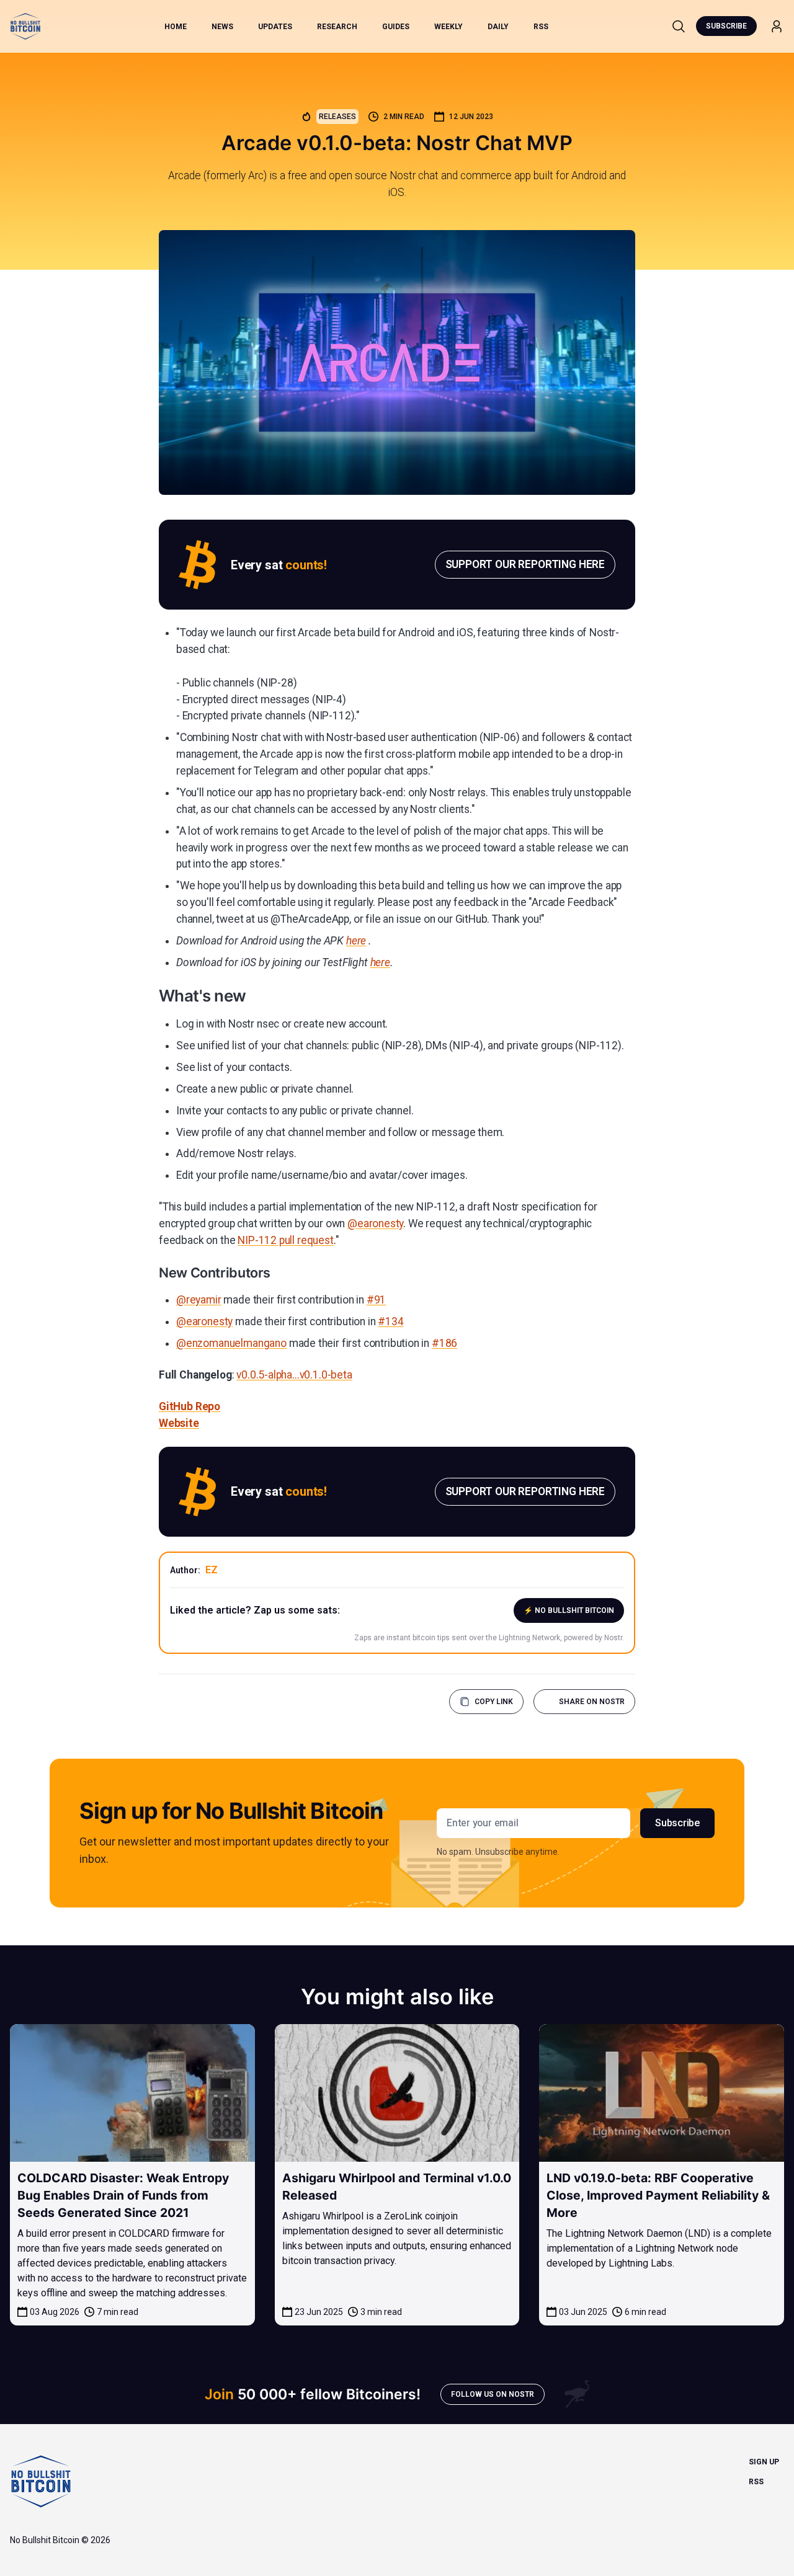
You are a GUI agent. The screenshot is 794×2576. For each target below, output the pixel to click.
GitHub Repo (190, 1406)
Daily (498, 27)
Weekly (448, 27)
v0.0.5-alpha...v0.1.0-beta (294, 1375)
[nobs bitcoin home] (25, 26)
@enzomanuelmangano (231, 1343)
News (222, 27)
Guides (396, 27)
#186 (444, 1343)
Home (176, 27)
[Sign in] (777, 26)
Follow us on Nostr (493, 2394)
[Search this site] (679, 26)
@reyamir (199, 1300)
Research (337, 27)
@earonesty (375, 1224)
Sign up (764, 2462)
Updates (275, 27)
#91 (376, 1300)
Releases (337, 117)
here (356, 941)
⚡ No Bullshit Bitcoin (569, 1610)
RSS (541, 27)
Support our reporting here (525, 564)
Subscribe (726, 26)
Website (179, 1423)
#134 (390, 1321)
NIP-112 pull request (286, 1240)
